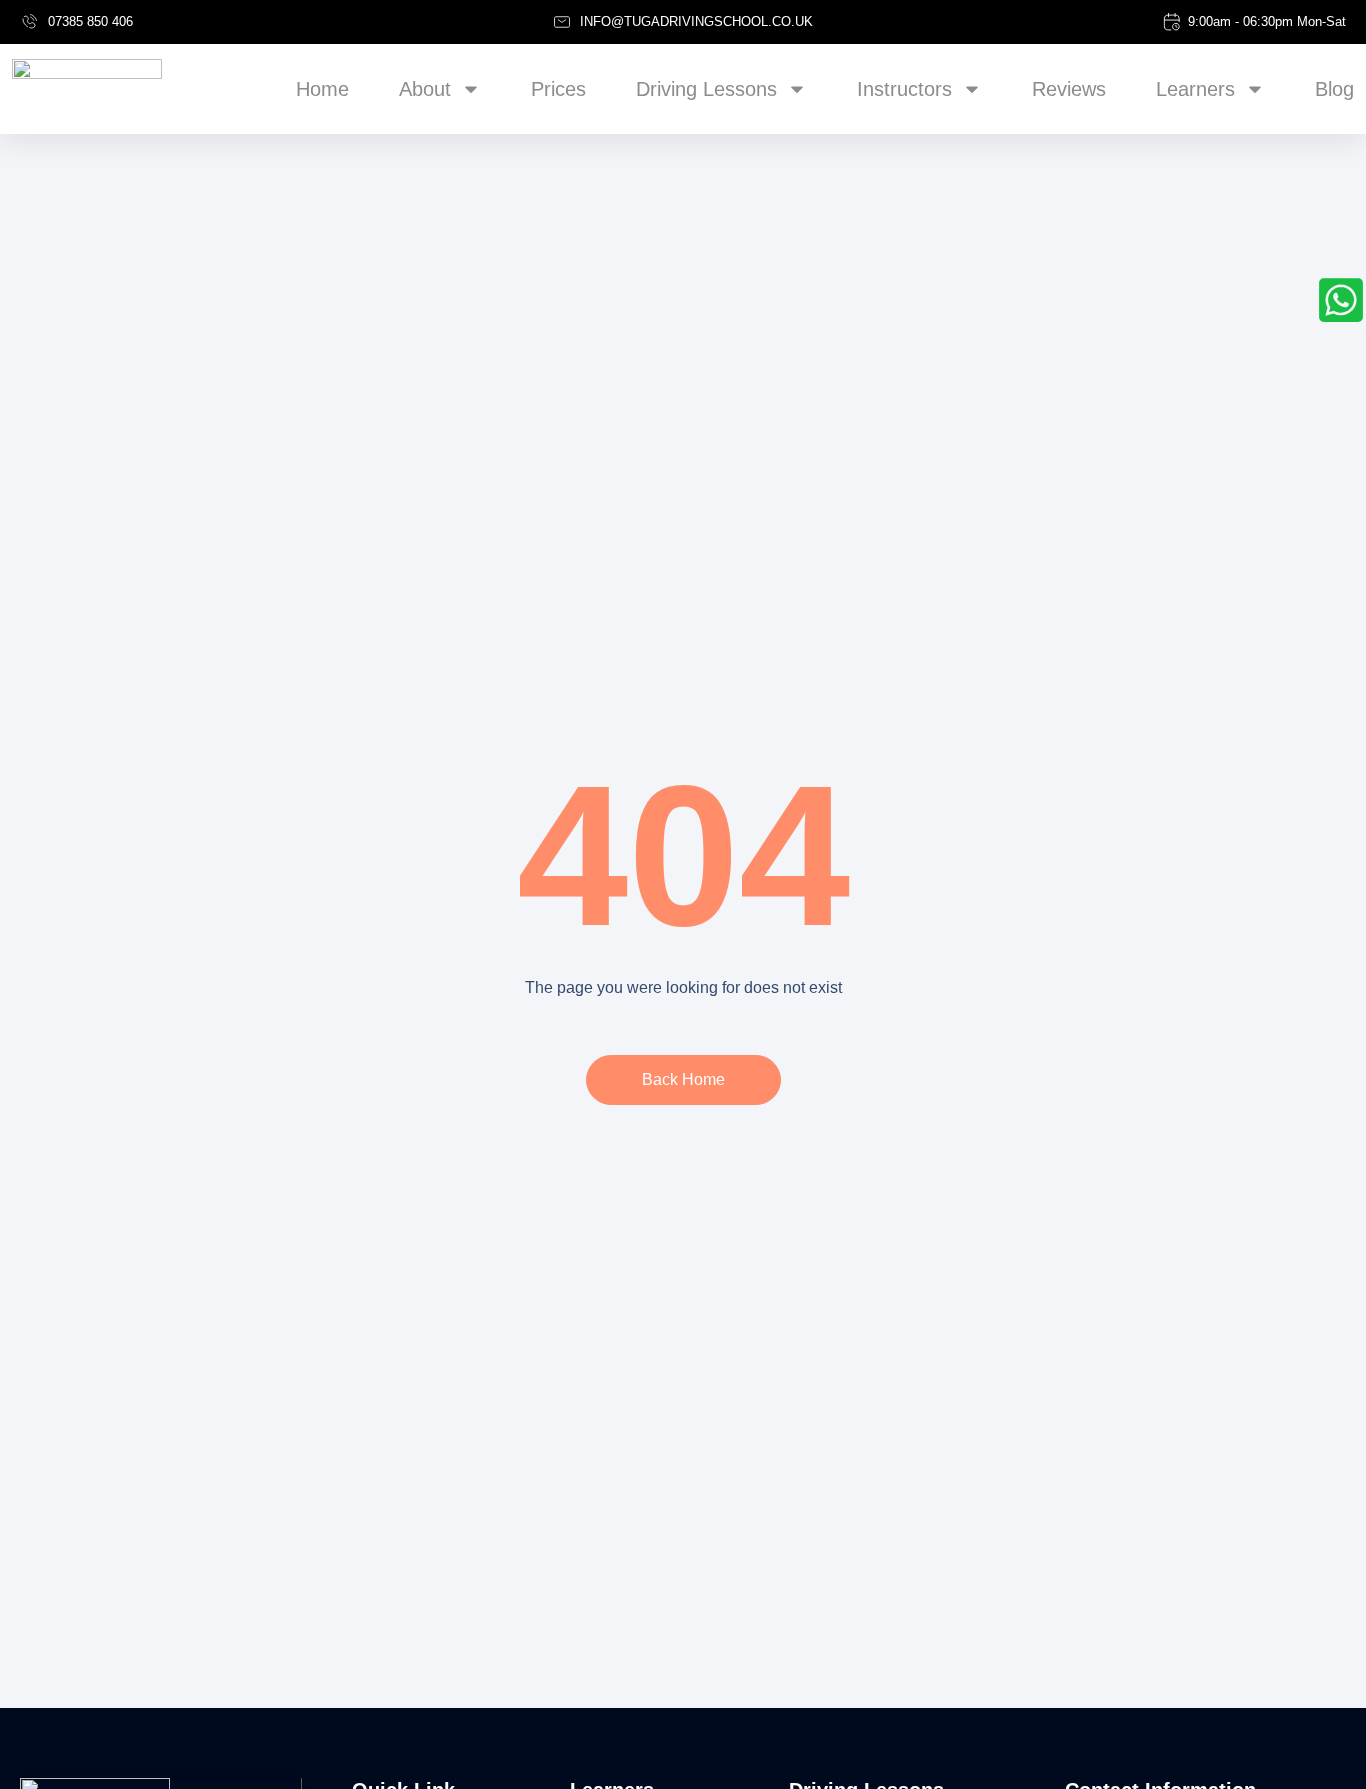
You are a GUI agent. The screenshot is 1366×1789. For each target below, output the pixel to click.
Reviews (1069, 89)
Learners (1195, 89)
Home (322, 89)
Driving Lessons (706, 89)
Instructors (904, 89)
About (425, 89)
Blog (1334, 89)
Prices (558, 89)
